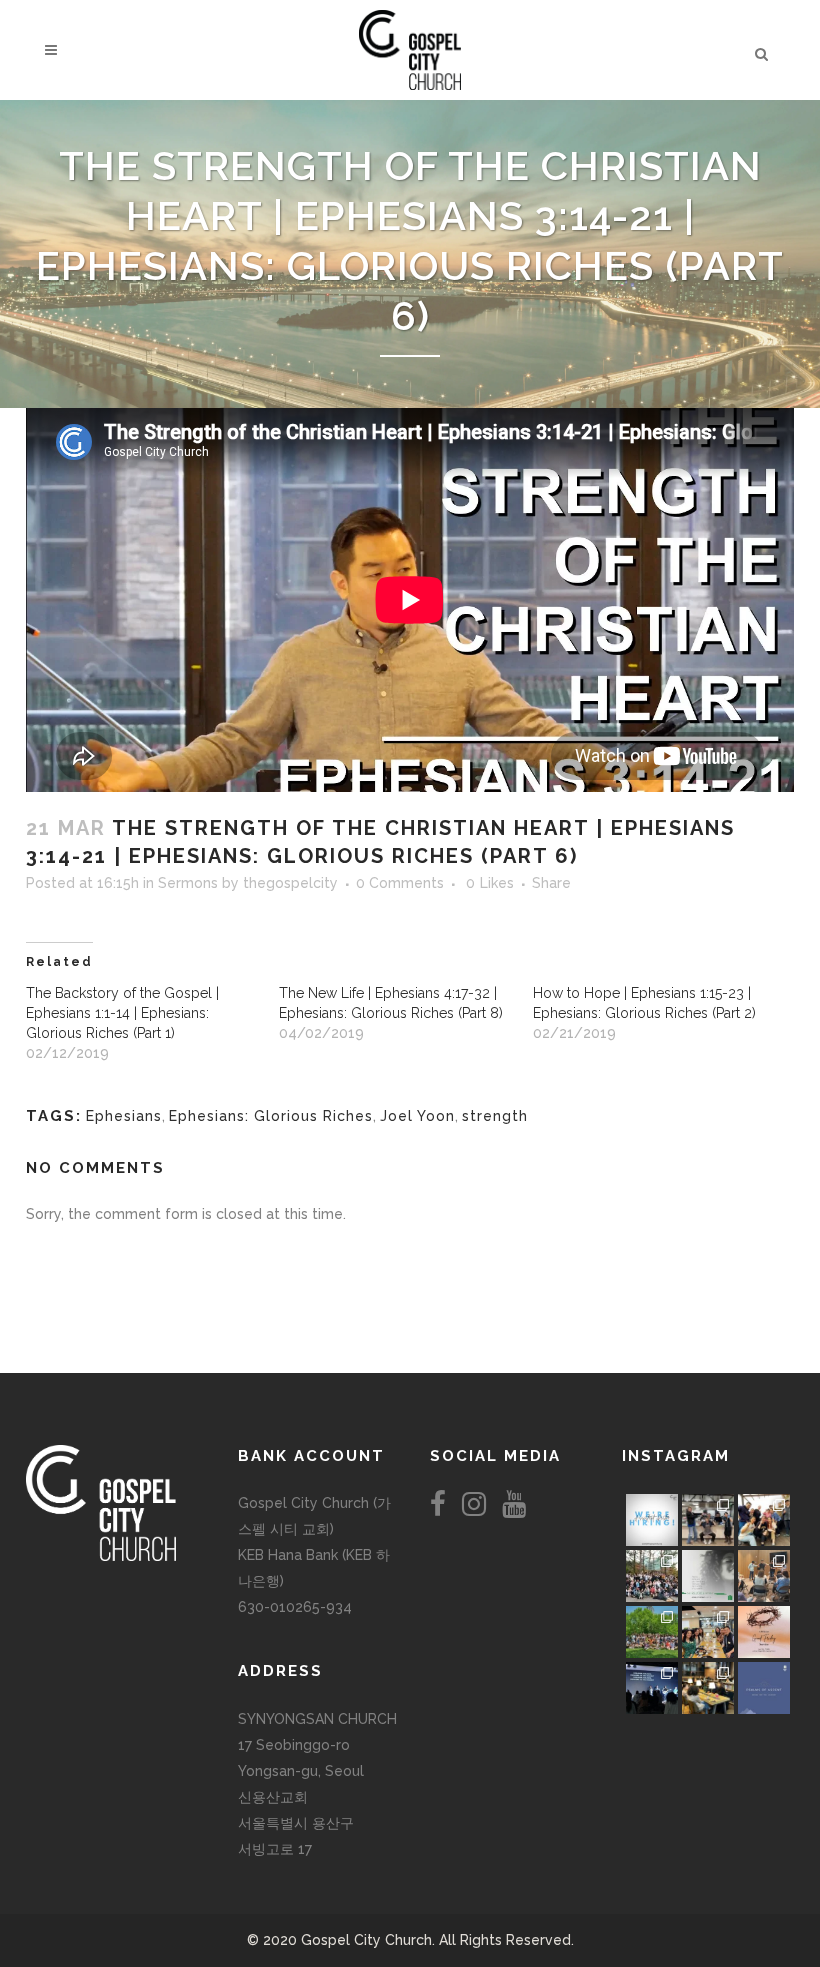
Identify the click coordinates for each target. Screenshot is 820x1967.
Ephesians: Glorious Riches (271, 1116)
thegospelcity (290, 883)
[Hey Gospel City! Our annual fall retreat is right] (708, 1576)
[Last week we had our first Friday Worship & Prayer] (652, 1688)
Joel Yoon (417, 1116)
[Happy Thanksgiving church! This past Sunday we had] (708, 1520)
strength (495, 1116)
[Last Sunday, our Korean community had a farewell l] (764, 1576)
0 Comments (400, 883)
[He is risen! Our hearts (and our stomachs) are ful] (708, 1632)
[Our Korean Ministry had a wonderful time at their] (764, 1520)
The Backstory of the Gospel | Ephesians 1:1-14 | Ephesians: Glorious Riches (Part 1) (122, 1013)
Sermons (188, 883)
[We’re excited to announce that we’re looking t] (652, 1520)
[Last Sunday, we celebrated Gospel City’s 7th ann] (708, 1688)
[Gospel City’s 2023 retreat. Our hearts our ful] (652, 1576)
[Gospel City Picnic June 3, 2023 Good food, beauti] (652, 1632)
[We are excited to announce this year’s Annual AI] (764, 1632)
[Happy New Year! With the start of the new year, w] (764, 1688)
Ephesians (124, 1116)
